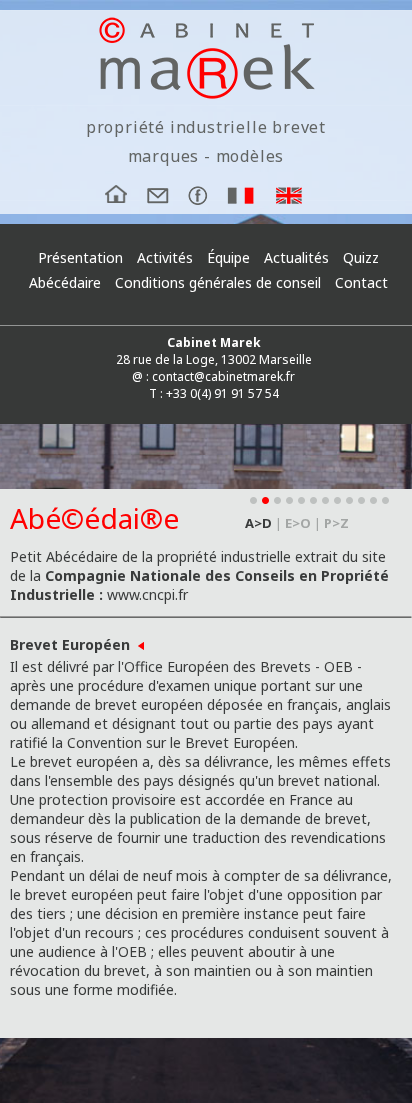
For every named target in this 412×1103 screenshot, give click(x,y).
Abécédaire (65, 282)
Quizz (361, 257)
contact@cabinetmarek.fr (223, 376)
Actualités (296, 257)
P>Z (336, 523)
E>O (298, 523)
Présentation (80, 257)
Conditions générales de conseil (218, 283)
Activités (165, 257)
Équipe (228, 257)
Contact (361, 282)
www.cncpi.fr (147, 594)
